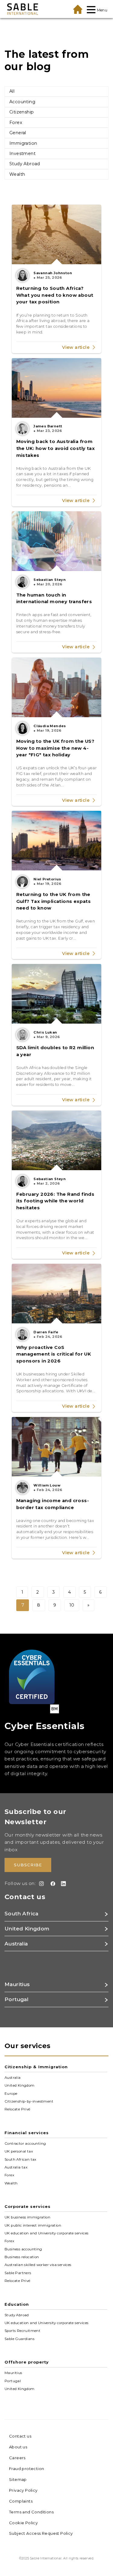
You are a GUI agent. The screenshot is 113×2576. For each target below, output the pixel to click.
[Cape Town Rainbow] (57, 1140)
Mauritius (13, 2373)
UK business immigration (27, 2217)
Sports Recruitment (22, 2331)
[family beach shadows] (57, 234)
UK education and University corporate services (46, 2233)
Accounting (22, 102)
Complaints (21, 2501)
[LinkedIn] (62, 1884)
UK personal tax (19, 2151)
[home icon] (78, 9)
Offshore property (27, 2362)
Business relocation (22, 2257)
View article (76, 347)
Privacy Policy (23, 2490)
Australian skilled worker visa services (38, 2265)
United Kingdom (20, 2085)
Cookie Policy (23, 2523)
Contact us (20, 2436)
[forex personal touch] (57, 541)
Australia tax (16, 2167)
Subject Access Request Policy (41, 2533)
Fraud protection (27, 2469)
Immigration (23, 143)
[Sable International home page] (23, 9)
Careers (17, 2458)
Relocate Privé (17, 2109)
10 (72, 1605)
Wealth (17, 174)
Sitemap (18, 2479)
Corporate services (28, 2206)
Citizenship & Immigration (36, 2067)
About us (18, 2447)
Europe (11, 2094)
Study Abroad (25, 164)
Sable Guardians (19, 2339)
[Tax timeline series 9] (57, 1447)
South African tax (20, 2159)
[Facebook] (52, 1884)
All (12, 91)
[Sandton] (57, 994)
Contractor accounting (25, 2144)
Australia (13, 2078)
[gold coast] (57, 388)
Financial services (27, 2133)
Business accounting (23, 2249)
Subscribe (28, 1865)
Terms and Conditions (31, 2512)
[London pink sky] (57, 841)
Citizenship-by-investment (29, 2101)
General (18, 133)
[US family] (57, 687)
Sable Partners (18, 2273)
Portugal (13, 2381)
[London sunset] (57, 1294)
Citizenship (22, 112)
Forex (16, 122)
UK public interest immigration (33, 2225)
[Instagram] (40, 1884)
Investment (22, 153)
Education (17, 2304)
